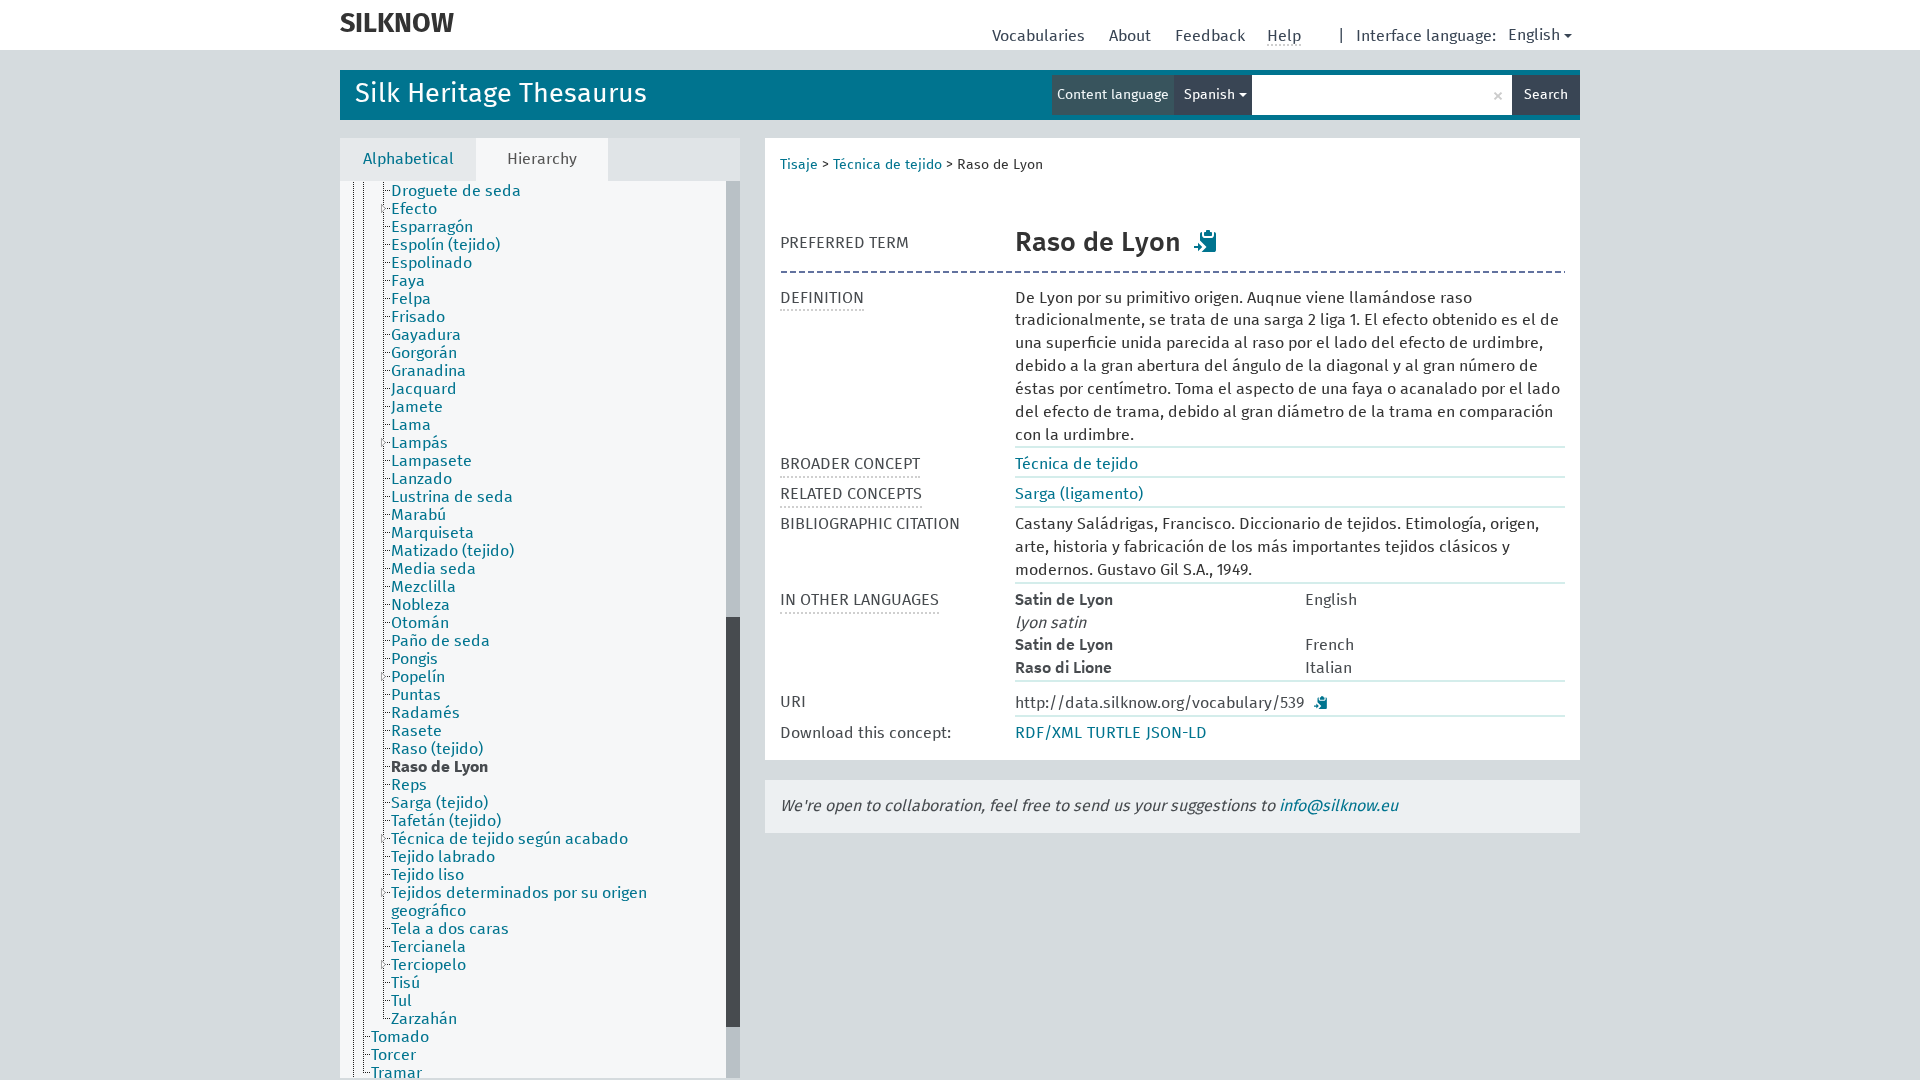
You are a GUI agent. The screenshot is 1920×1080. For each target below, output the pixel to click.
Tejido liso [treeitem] (427, 875)
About (1132, 36)
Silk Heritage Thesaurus (501, 94)
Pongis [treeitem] (414, 659)
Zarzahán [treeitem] (424, 1019)
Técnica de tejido (887, 165)
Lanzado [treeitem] (421, 479)
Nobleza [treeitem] (420, 605)
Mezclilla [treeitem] (423, 587)
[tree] (540, 629)
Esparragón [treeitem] (432, 227)
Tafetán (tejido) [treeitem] (446, 821)
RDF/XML (1048, 733)
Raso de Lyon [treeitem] (439, 767)
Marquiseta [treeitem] (432, 533)
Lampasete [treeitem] (431, 461)
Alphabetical (408, 159)
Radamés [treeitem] (425, 713)
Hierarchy (542, 159)
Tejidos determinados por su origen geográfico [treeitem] (519, 902)
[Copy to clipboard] (1206, 241)
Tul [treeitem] (401, 1001)
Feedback (1212, 36)
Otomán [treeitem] (420, 623)
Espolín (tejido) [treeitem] (445, 245)
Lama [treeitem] (411, 425)
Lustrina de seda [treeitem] (452, 497)
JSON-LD (1176, 733)
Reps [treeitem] (409, 785)
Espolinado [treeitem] (431, 263)
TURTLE (1114, 733)
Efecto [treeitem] (414, 209)
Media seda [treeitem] (433, 569)
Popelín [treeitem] (418, 677)
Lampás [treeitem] (419, 443)
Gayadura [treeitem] (426, 335)
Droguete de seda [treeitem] (456, 191)
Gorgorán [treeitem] (424, 353)
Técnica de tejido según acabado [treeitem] (509, 839)
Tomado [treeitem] (400, 1037)
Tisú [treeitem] (405, 983)
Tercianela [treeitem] (428, 947)
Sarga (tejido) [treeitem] (439, 803)
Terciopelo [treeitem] (428, 965)
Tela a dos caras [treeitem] (450, 929)
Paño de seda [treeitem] (440, 641)
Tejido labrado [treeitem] (443, 857)
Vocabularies (1040, 36)
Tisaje (799, 165)
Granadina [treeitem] (428, 371)
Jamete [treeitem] (417, 407)
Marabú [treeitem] (418, 515)
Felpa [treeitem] (411, 299)
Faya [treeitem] (408, 281)
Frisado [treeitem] (418, 317)
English (1534, 35)
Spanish (1211, 95)
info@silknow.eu (1338, 806)
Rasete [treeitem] (416, 731)
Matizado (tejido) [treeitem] (452, 551)
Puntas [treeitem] (416, 695)
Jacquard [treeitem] (424, 389)
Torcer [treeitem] (393, 1055)
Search (1546, 95)
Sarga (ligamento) (1079, 494)
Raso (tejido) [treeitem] (437, 749)
